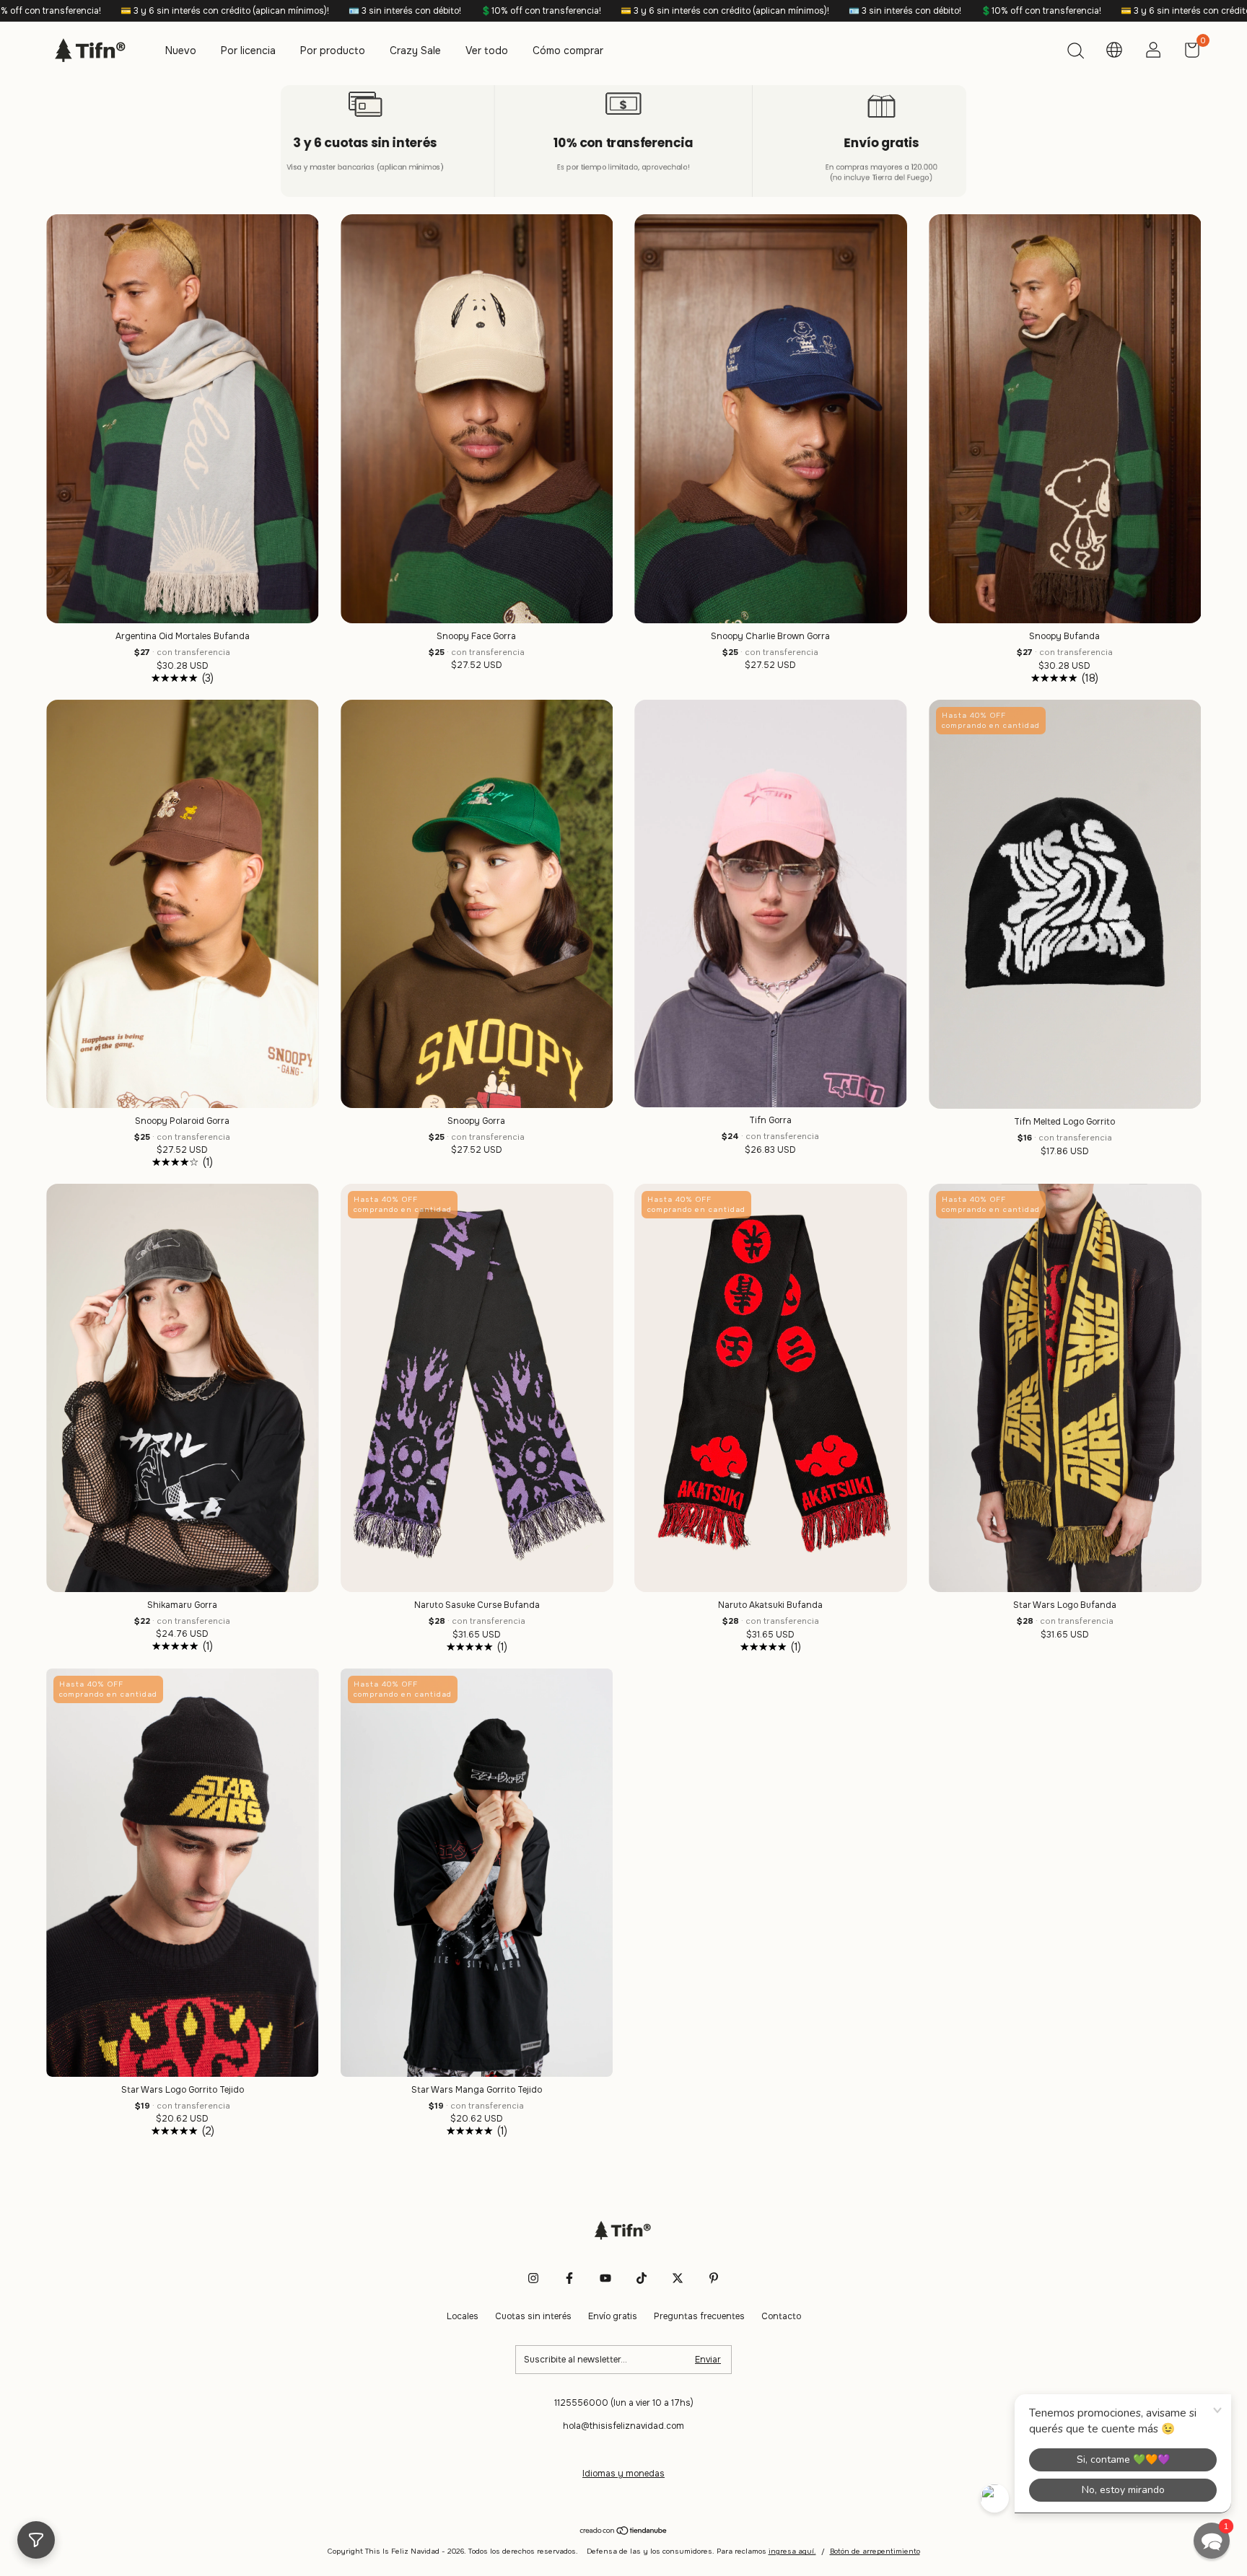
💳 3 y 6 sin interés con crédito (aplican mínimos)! (452, 11)
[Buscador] (1075, 53)
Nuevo (181, 50)
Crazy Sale (415, 50)
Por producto (333, 50)
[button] (1212, 2541)
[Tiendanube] (624, 2531)
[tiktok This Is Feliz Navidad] (642, 2278)
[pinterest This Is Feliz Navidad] (714, 2278)
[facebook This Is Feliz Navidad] (569, 2278)
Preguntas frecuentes (699, 2316)
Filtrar (36, 2540)
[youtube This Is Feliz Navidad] (605, 2278)
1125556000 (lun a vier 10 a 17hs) (624, 2403)
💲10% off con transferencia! (268, 11)
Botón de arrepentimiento (875, 2551)
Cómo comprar (568, 50)
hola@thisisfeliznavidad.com (623, 2426)
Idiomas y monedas (623, 2474)
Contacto (781, 2316)
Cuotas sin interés (533, 2316)
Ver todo (487, 50)
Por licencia (248, 50)
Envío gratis (613, 2316)
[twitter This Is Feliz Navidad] (678, 2278)
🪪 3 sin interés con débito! (132, 11)
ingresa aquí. (792, 2551)
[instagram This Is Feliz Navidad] (533, 2278)
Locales (463, 2316)
